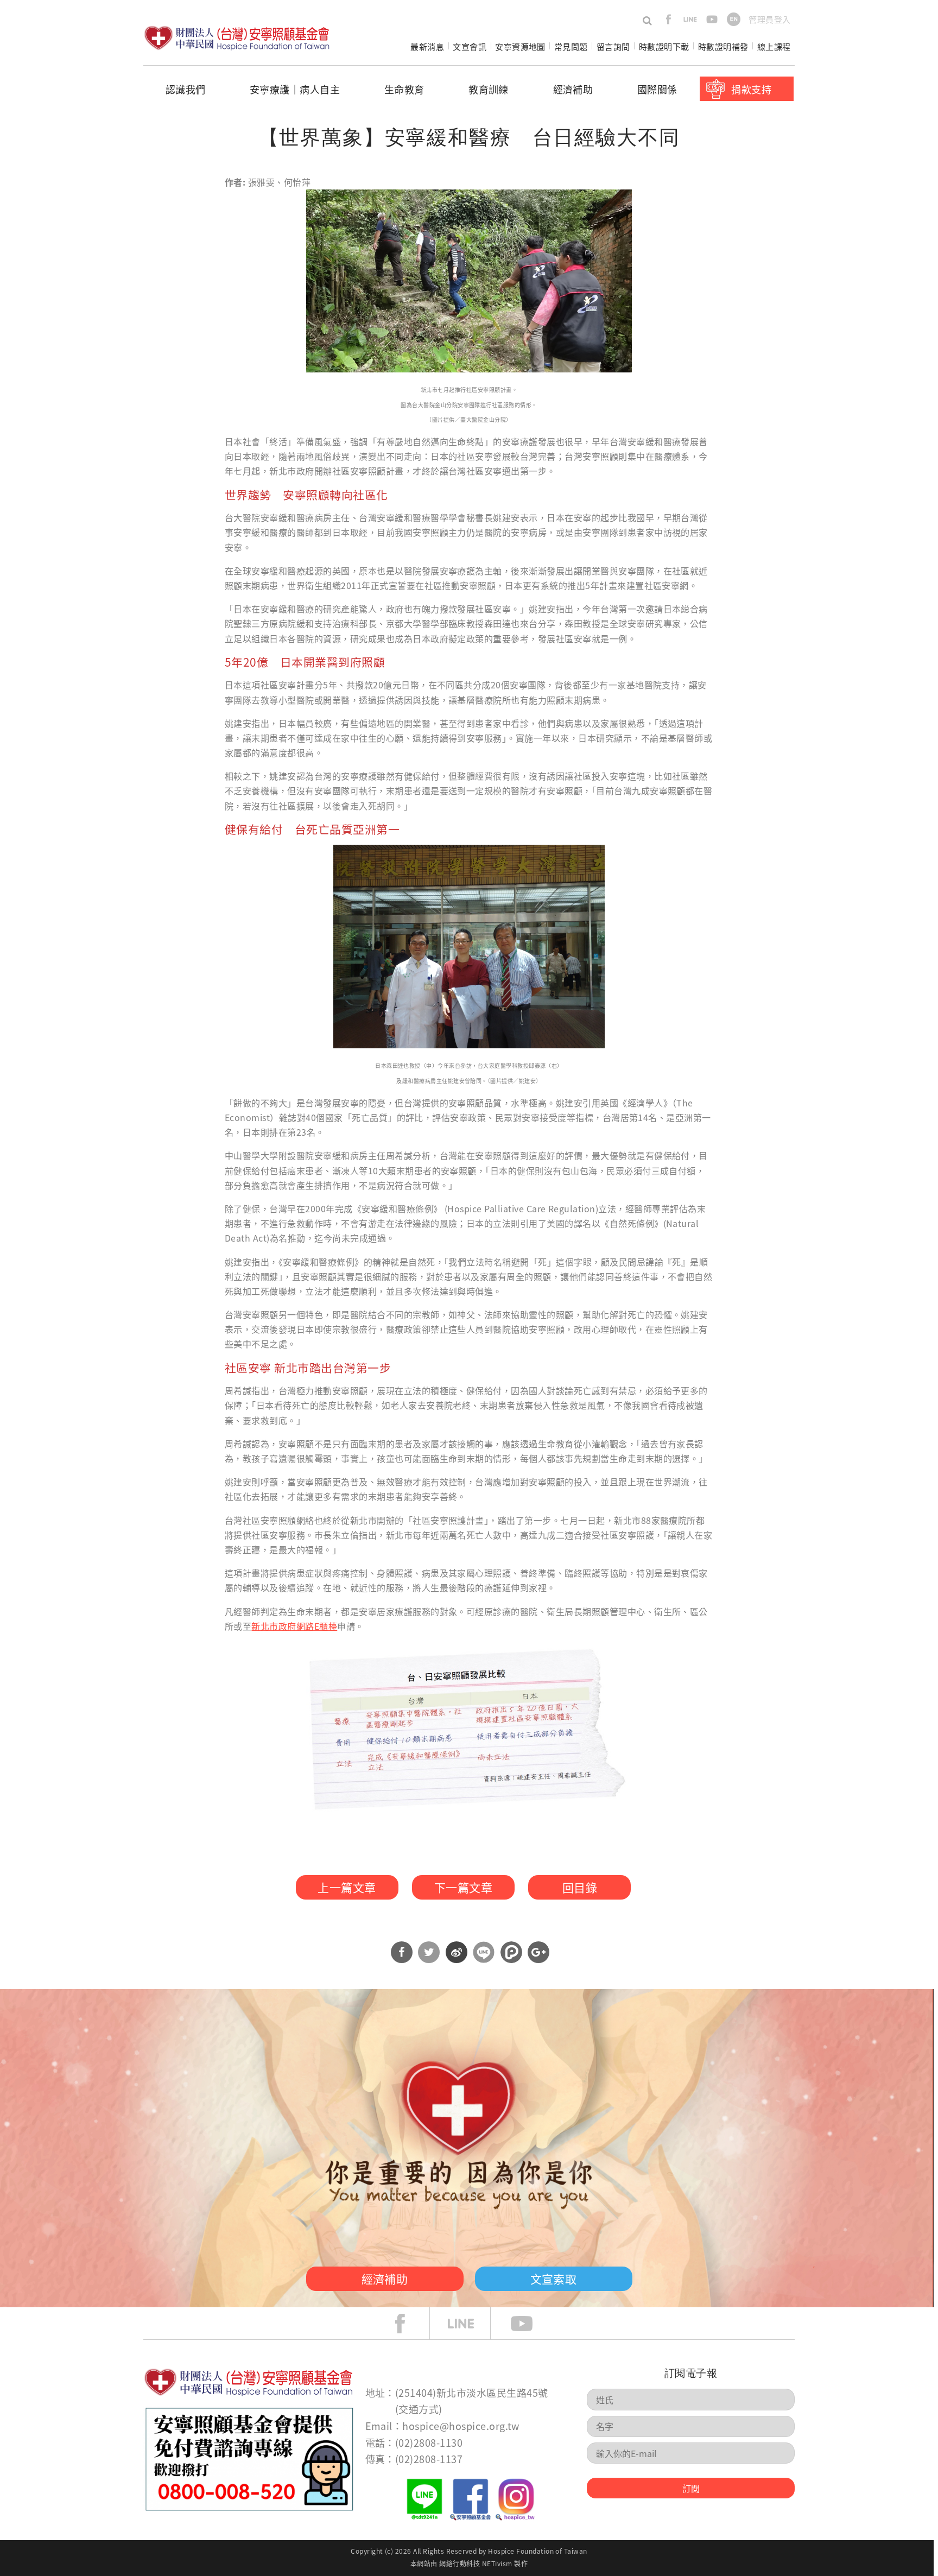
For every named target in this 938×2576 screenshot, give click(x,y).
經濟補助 (573, 89)
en (734, 19)
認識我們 (186, 89)
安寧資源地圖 (520, 46)
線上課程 (774, 46)
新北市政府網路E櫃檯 (294, 1626)
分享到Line (484, 1952)
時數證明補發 (723, 46)
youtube (712, 19)
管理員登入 (769, 19)
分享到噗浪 (511, 1952)
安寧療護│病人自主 (295, 89)
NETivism (497, 2563)
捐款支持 (751, 89)
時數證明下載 (664, 46)
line (690, 19)
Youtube (530, 2324)
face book (408, 2324)
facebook (668, 19)
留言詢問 (613, 46)
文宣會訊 (470, 46)
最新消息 (427, 46)
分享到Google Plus (538, 1952)
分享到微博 (457, 1952)
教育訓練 (489, 89)
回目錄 (580, 1887)
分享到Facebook (402, 1952)
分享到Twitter (429, 1952)
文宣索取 (554, 2278)
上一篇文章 (347, 1887)
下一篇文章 (463, 1887)
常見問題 (571, 46)
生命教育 (404, 89)
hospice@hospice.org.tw (461, 2426)
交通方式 (419, 2409)
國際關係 (657, 89)
